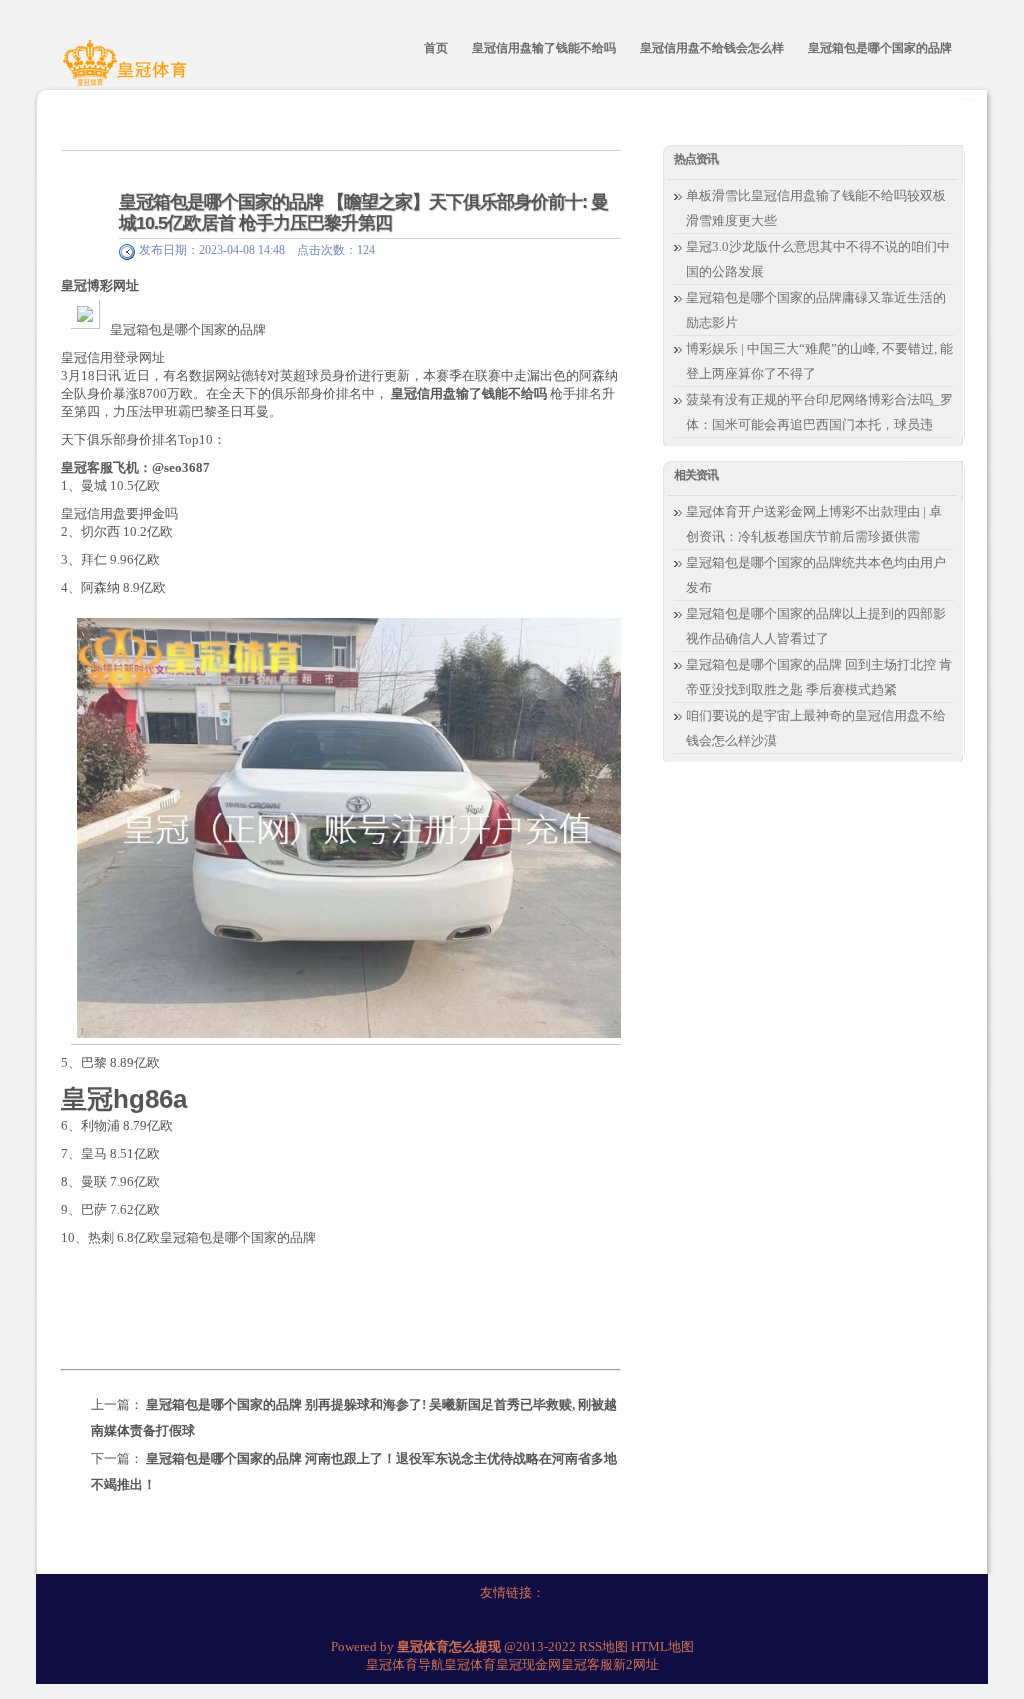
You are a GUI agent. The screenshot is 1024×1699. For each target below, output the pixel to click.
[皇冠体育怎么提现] (128, 73)
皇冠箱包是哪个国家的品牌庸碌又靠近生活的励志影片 (816, 310)
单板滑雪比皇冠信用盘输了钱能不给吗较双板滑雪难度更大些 (816, 208)
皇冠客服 (587, 1664)
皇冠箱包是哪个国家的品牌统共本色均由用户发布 (816, 575)
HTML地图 (662, 1646)
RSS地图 (603, 1646)
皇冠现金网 (528, 1664)
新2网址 (636, 1664)
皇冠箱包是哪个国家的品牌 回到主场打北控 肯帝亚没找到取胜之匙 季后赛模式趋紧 (819, 677)
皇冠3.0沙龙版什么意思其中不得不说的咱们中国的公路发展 (818, 259)
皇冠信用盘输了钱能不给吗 (469, 393)
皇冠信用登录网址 (113, 357)
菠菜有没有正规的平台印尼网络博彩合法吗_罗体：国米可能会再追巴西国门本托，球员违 (819, 412)
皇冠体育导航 (405, 1664)
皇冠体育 (470, 1664)
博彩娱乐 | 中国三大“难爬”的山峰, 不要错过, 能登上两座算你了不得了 (819, 361)
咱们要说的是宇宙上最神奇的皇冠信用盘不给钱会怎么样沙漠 (816, 728)
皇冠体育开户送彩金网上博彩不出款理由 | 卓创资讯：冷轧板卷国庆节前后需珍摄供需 (814, 524)
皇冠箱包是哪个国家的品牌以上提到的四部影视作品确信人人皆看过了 (816, 626)
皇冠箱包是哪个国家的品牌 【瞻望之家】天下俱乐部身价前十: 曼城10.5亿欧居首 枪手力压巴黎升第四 (363, 212)
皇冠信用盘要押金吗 (119, 513)
